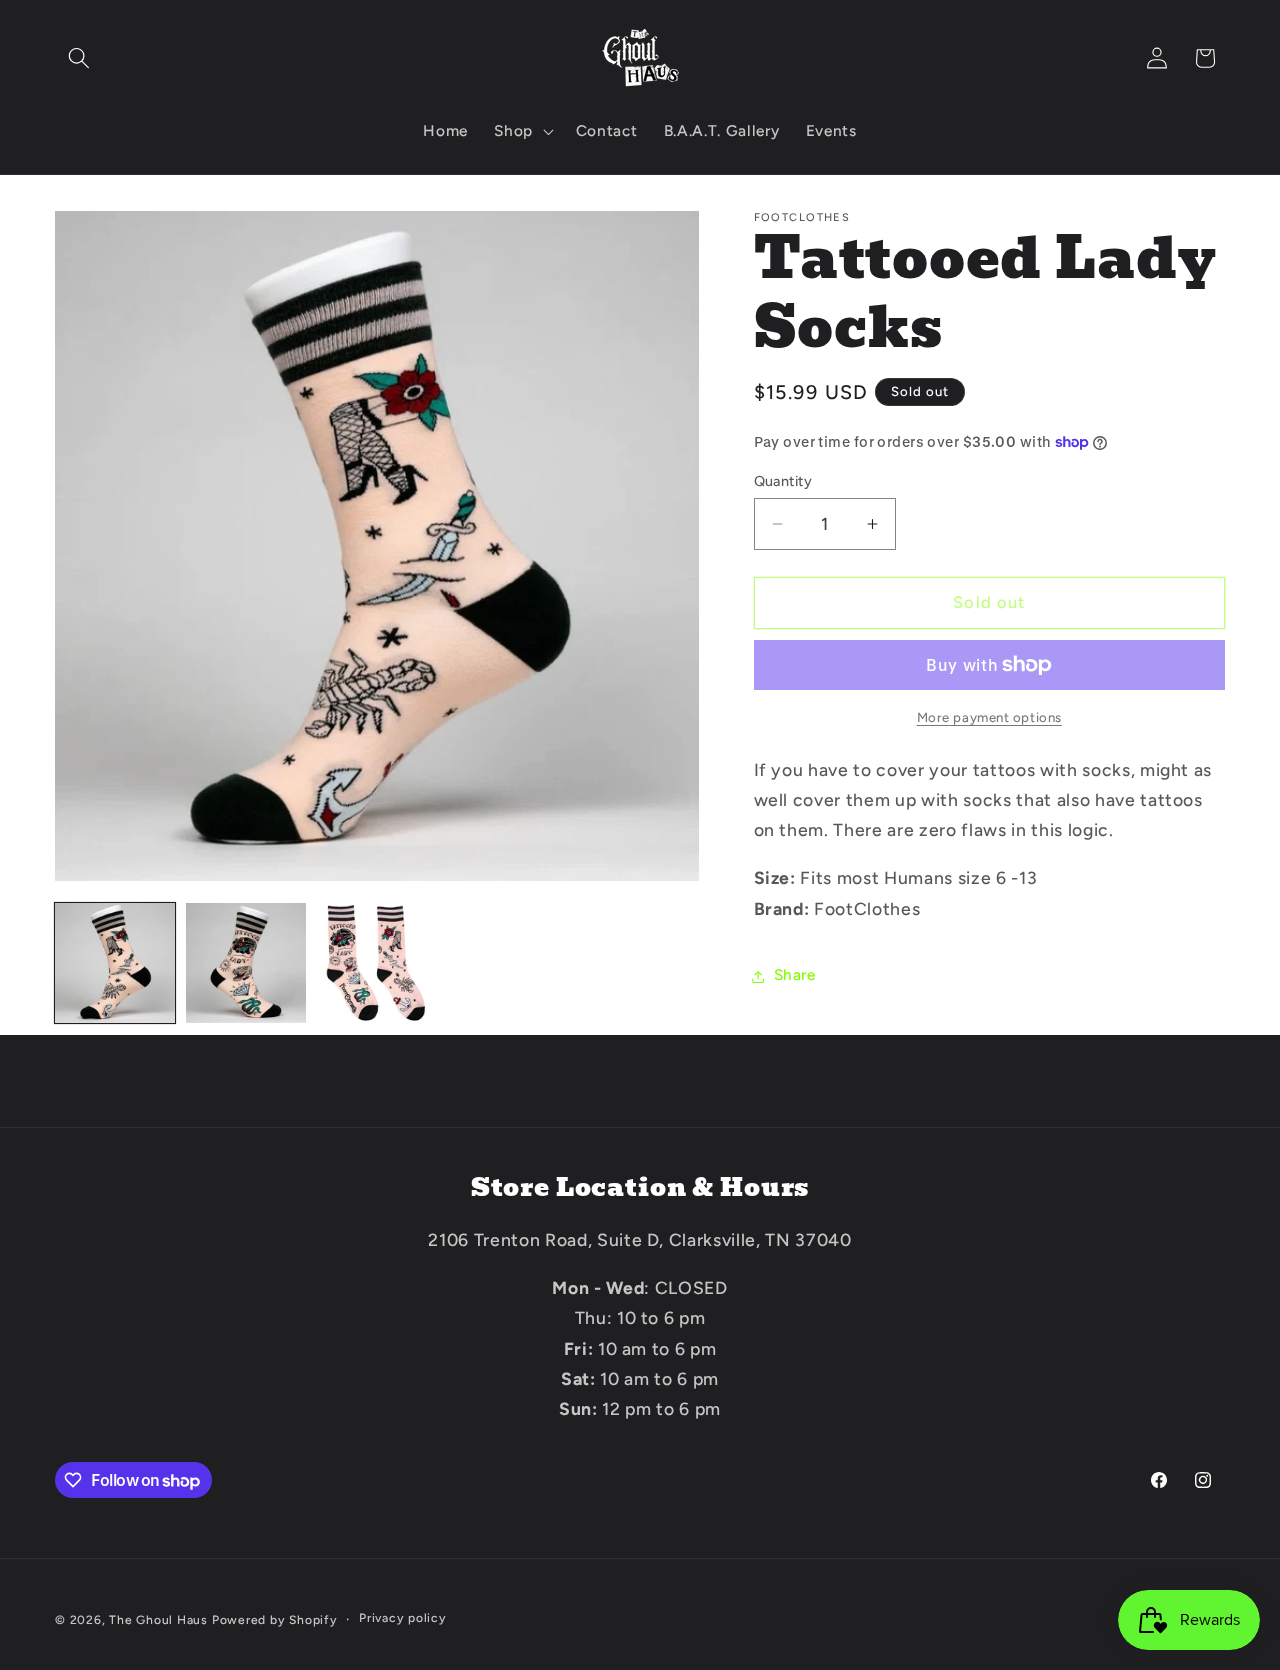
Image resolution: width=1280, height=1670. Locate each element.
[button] (79, 58)
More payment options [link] (989, 717)
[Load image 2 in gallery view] (246, 963)
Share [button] (795, 975)
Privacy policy (403, 1618)
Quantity (783, 481)
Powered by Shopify (275, 1619)
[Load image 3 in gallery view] (377, 963)
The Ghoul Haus (158, 1619)
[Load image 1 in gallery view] (115, 963)
